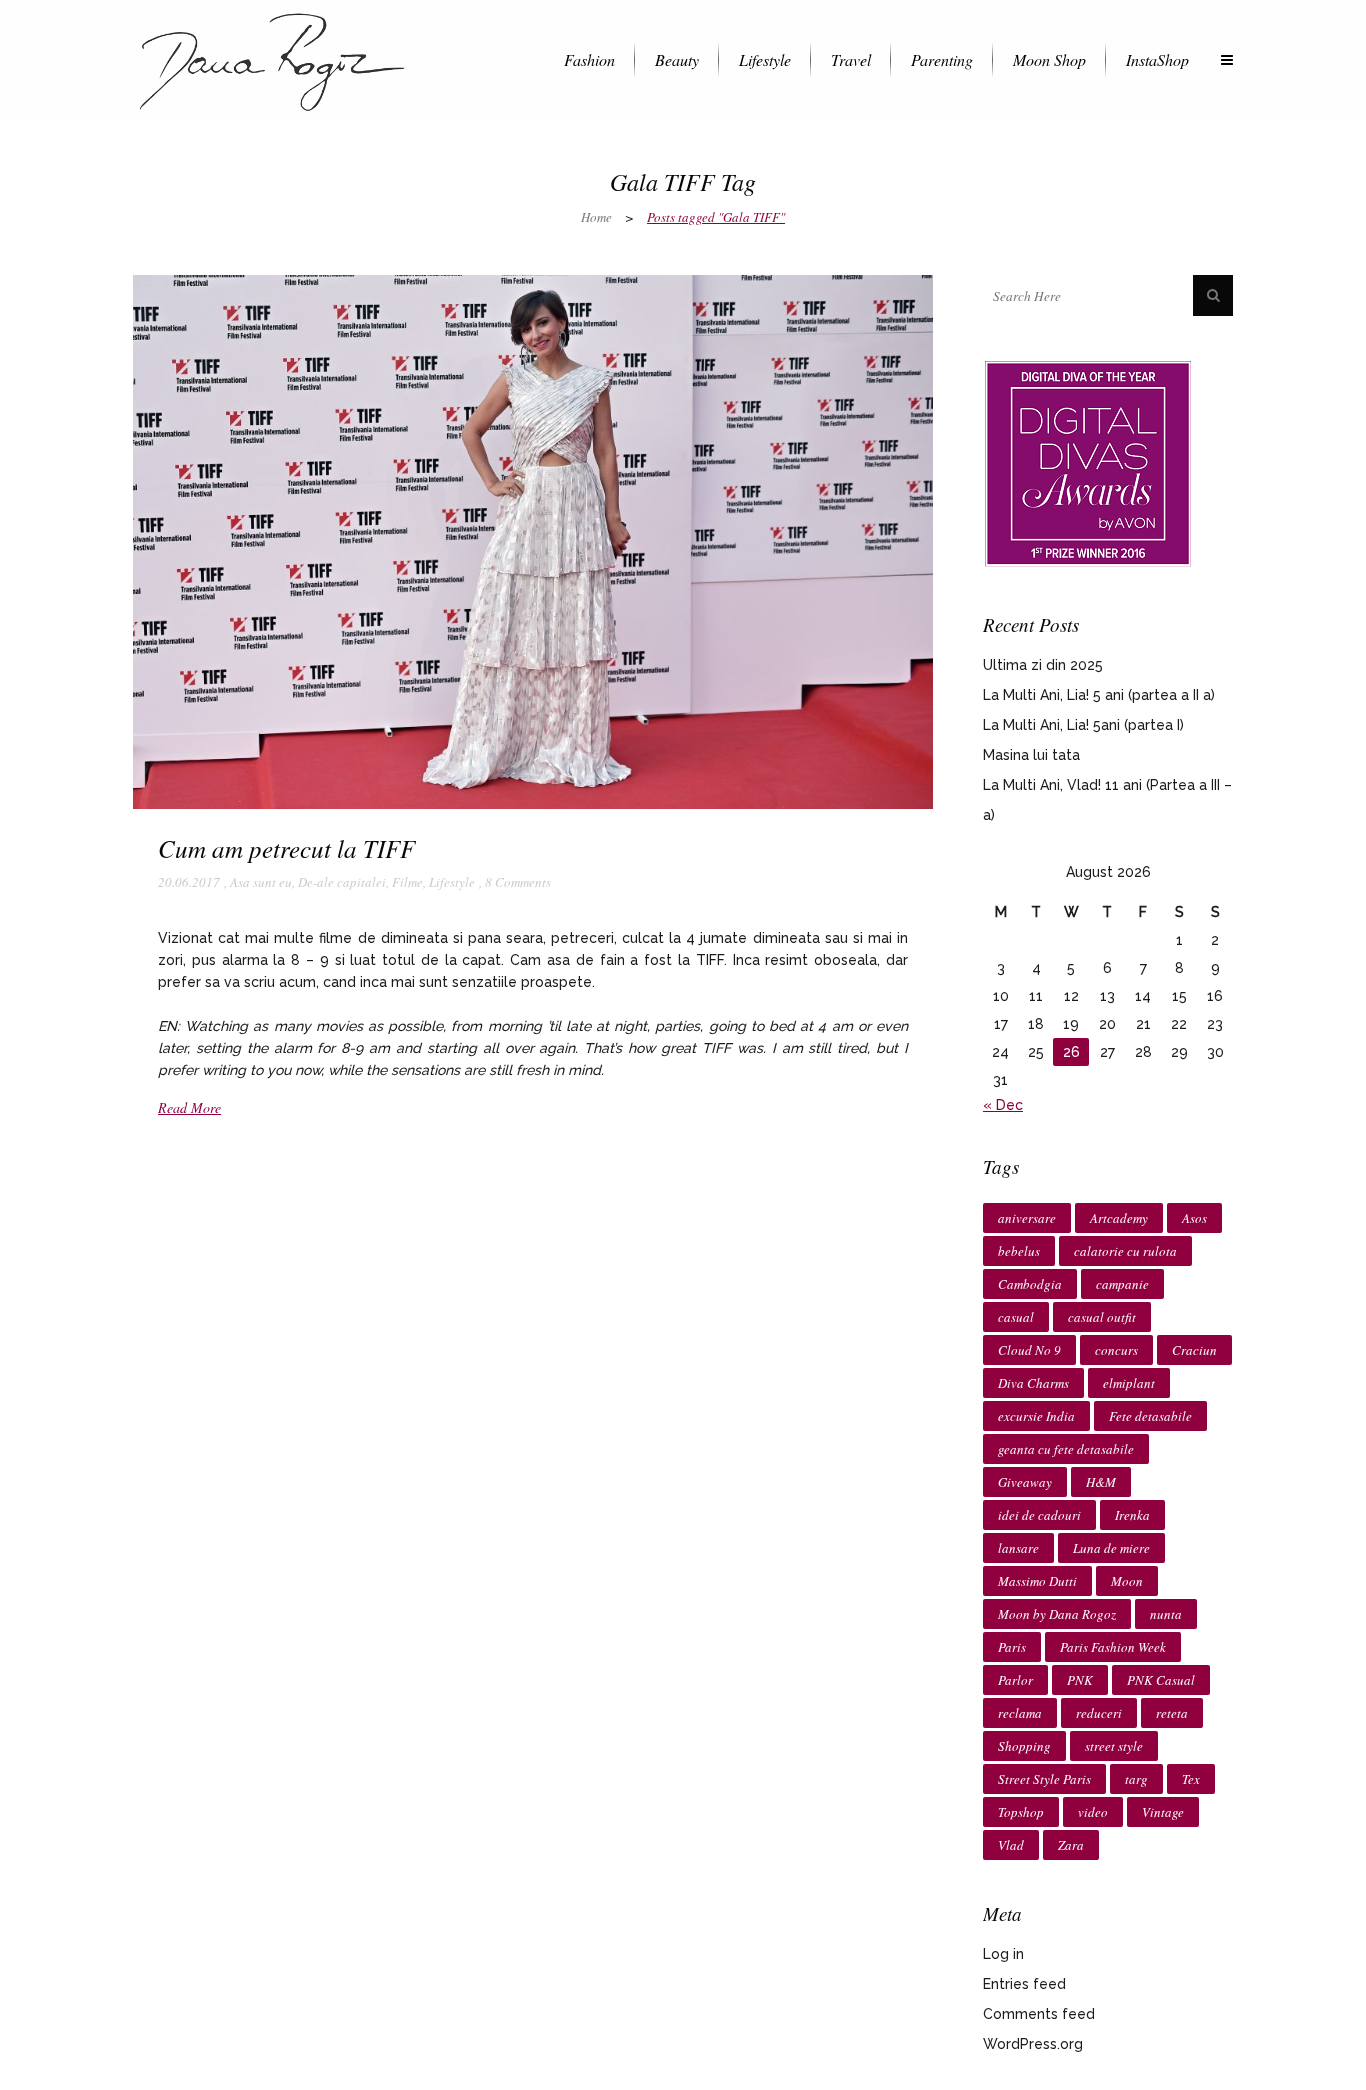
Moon (1127, 1581)
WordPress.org (1033, 2044)
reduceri (1099, 1713)
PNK (1080, 1680)
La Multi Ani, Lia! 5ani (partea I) (1083, 725)
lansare (1018, 1548)
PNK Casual (1161, 1680)
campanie (1122, 1284)
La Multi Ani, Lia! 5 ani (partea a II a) (1099, 695)
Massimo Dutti (1037, 1581)
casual (1016, 1317)
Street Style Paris (1044, 1779)
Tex (1191, 1779)
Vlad (1011, 1845)
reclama (1020, 1713)
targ (1136, 1779)
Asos (1194, 1218)
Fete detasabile (1150, 1416)
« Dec (1003, 1105)
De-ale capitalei (342, 882)
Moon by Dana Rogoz (1057, 1614)
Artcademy (1119, 1218)
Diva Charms (1033, 1383)
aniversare (1027, 1218)
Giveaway (1025, 1482)
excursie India (1036, 1416)
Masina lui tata (1031, 755)
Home (596, 217)
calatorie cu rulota (1125, 1251)
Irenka (1132, 1515)
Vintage (1163, 1812)
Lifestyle (452, 882)
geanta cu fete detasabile (1066, 1449)
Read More (189, 1107)
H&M (1101, 1482)
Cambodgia (1030, 1284)
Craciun (1194, 1350)
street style (1114, 1746)
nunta (1166, 1614)
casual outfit (1102, 1317)
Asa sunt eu (261, 882)
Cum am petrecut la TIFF (286, 848)
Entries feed (1024, 1984)
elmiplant (1129, 1383)
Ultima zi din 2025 (1043, 665)
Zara (1071, 1845)
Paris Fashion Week (1113, 1647)
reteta (1172, 1713)
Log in (1003, 1954)
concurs (1116, 1350)
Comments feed (1039, 2014)
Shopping (1024, 1746)
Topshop (1021, 1812)
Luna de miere (1111, 1548)
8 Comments (518, 882)
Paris (1012, 1647)
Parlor (1015, 1680)
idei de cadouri (1039, 1515)
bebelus (1019, 1251)
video (1093, 1812)
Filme (407, 882)
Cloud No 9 (1029, 1350)
